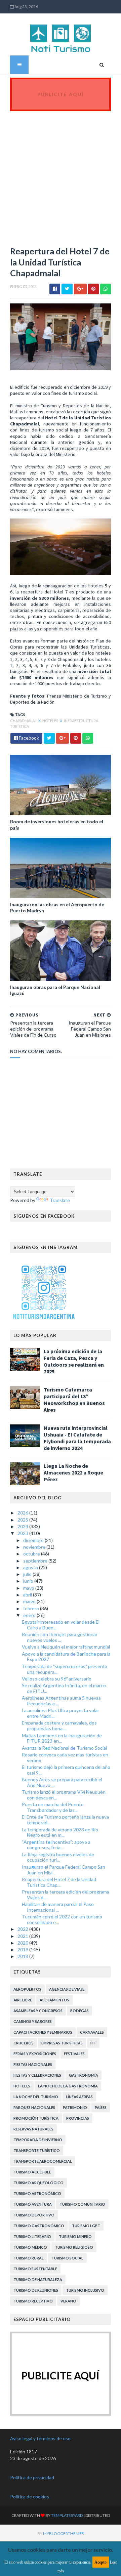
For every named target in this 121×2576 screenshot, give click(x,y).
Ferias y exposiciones (35, 2054)
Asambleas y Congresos (38, 2011)
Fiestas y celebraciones (37, 2075)
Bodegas (79, 2011)
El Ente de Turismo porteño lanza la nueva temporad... (65, 1820)
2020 (23, 1943)
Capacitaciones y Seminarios (43, 2032)
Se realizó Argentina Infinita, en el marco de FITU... (64, 1688)
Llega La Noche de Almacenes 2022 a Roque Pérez (73, 1472)
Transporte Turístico (37, 2150)
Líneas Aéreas (79, 2097)
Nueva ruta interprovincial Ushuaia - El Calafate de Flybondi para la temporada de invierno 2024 (77, 1438)
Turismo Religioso (74, 2247)
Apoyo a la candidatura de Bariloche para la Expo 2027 (66, 1657)
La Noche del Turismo (36, 2097)
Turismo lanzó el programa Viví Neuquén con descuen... (64, 1795)
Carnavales (92, 2032)
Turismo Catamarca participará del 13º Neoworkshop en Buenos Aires (74, 1400)
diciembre (34, 1540)
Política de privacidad (32, 2477)
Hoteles (51, 721)
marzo (30, 1601)
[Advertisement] (61, 175)
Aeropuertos (27, 1989)
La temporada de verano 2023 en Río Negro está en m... (60, 1832)
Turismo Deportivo (34, 2215)
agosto (31, 1567)
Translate (60, 1200)
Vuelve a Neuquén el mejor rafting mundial (66, 1647)
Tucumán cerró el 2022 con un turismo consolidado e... (62, 1919)
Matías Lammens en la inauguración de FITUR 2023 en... (62, 1738)
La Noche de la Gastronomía (68, 2086)
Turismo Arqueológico (38, 2183)
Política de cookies (30, 2497)
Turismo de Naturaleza (38, 2279)
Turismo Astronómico (37, 2193)
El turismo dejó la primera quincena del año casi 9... (66, 1770)
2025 (23, 1520)
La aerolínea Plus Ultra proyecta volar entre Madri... (61, 1713)
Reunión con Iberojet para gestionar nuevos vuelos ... (60, 1637)
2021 (23, 1936)
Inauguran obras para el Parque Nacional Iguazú (55, 990)
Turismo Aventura (33, 2204)
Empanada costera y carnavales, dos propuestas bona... (59, 1726)
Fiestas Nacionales (33, 2064)
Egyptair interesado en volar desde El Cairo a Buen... (61, 1625)
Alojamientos (54, 2000)
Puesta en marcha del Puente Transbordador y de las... (53, 1807)
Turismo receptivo (33, 2301)
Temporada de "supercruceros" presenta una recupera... (65, 1669)
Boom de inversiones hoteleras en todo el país (57, 824)
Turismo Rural (29, 2258)
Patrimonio (75, 2107)
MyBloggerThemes (63, 2533)
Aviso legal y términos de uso (40, 2438)
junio (29, 1581)
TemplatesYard (67, 2515)
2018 (23, 1956)
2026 (23, 1513)
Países (101, 2107)
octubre (32, 1554)
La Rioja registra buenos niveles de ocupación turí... (58, 1857)
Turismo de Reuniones (36, 2290)
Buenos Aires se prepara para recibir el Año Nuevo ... (62, 1782)
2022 (23, 1929)
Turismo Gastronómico (39, 2226)
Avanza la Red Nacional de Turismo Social (64, 1748)
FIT (93, 2043)
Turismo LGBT (86, 2226)
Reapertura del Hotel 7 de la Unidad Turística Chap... (59, 1882)
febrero (32, 1608)
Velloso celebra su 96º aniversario (57, 1679)
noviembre (35, 1547)
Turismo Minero (75, 2236)
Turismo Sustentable (35, 2269)
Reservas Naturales (33, 2129)
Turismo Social (67, 2258)
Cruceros (24, 2043)
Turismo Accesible (32, 2172)
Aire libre (23, 2000)
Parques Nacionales (34, 2107)
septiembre (36, 1561)
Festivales (74, 2054)
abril (28, 1595)
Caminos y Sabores (33, 2021)
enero (30, 1615)
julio (28, 1574)
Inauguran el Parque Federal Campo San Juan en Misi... (64, 1870)
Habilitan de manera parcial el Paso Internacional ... (58, 1907)
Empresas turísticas (62, 2043)
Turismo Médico (30, 2247)
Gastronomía (84, 2075)
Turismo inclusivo (85, 2290)
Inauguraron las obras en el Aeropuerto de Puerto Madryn (57, 907)
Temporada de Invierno (38, 2140)
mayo (29, 1588)
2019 (23, 1949)
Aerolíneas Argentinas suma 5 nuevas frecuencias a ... (61, 1701)
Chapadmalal (24, 721)
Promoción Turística (36, 2118)
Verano (68, 2301)
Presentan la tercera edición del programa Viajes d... (66, 1895)
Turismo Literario (32, 2236)
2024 (23, 1526)
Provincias (78, 2118)
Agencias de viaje (67, 1989)
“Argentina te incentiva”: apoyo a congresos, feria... (56, 1845)
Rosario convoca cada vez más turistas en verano (65, 1757)
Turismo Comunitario (82, 2204)
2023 (23, 1533)
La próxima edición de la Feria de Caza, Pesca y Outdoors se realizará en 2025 (74, 1361)
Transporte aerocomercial (43, 2161)
